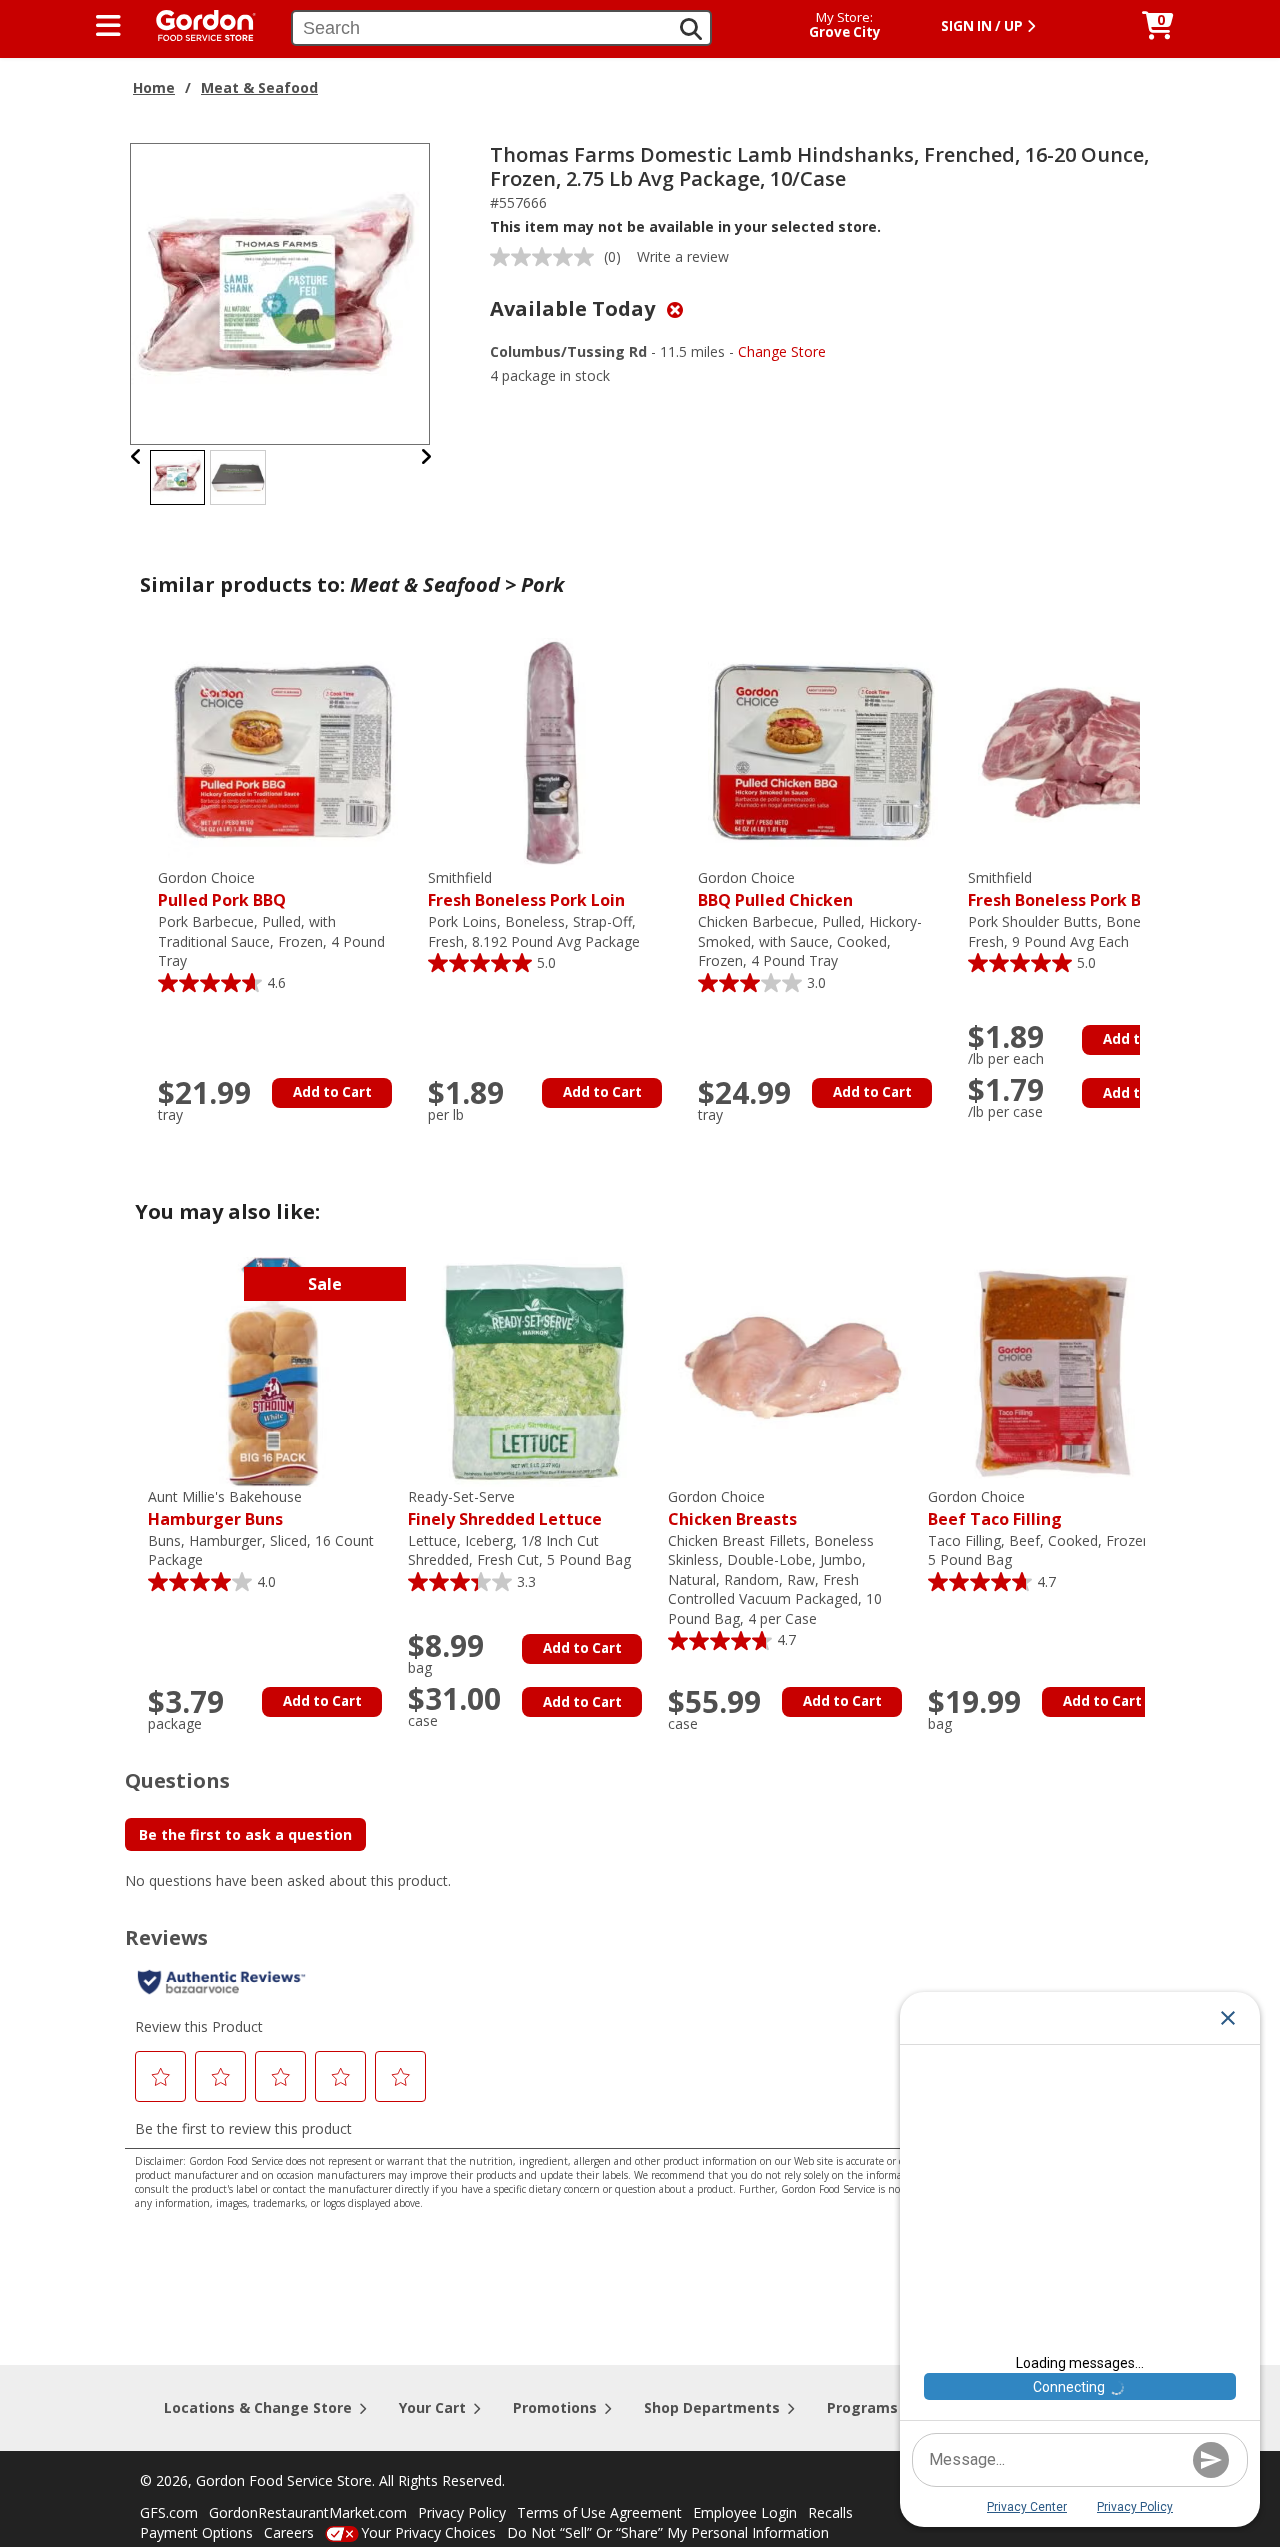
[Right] (426, 456)
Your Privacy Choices (428, 2532)
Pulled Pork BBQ (222, 889)
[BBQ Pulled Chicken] (823, 751)
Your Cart (432, 2407)
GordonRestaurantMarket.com (308, 2512)
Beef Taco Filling (995, 1508)
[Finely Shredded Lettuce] (533, 1370)
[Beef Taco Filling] (1053, 1370)
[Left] (136, 456)
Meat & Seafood (259, 87)
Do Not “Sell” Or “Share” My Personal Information (668, 2532)
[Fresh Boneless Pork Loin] (553, 751)
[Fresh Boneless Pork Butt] (1093, 751)
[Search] (691, 29)
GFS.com (169, 2512)
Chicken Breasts (732, 1508)
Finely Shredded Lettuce (505, 1508)
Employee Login (745, 2512)
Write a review (683, 256)
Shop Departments (712, 2407)
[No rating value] (547, 257)
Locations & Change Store (258, 2407)
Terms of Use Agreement (599, 2512)
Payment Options (196, 2532)
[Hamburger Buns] (273, 1370)
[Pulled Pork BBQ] (283, 751)
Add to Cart (332, 1092)
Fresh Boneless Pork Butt (1067, 889)
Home (154, 87)
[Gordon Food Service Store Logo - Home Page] (196, 23)
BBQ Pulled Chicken (775, 889)
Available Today (575, 308)
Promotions (555, 2407)
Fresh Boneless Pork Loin (526, 889)
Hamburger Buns (225, 1508)
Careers (289, 2532)
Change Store (782, 351)
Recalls (830, 2512)
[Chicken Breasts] (793, 1370)
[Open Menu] (108, 26)
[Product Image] (281, 292)
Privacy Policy (462, 2512)
